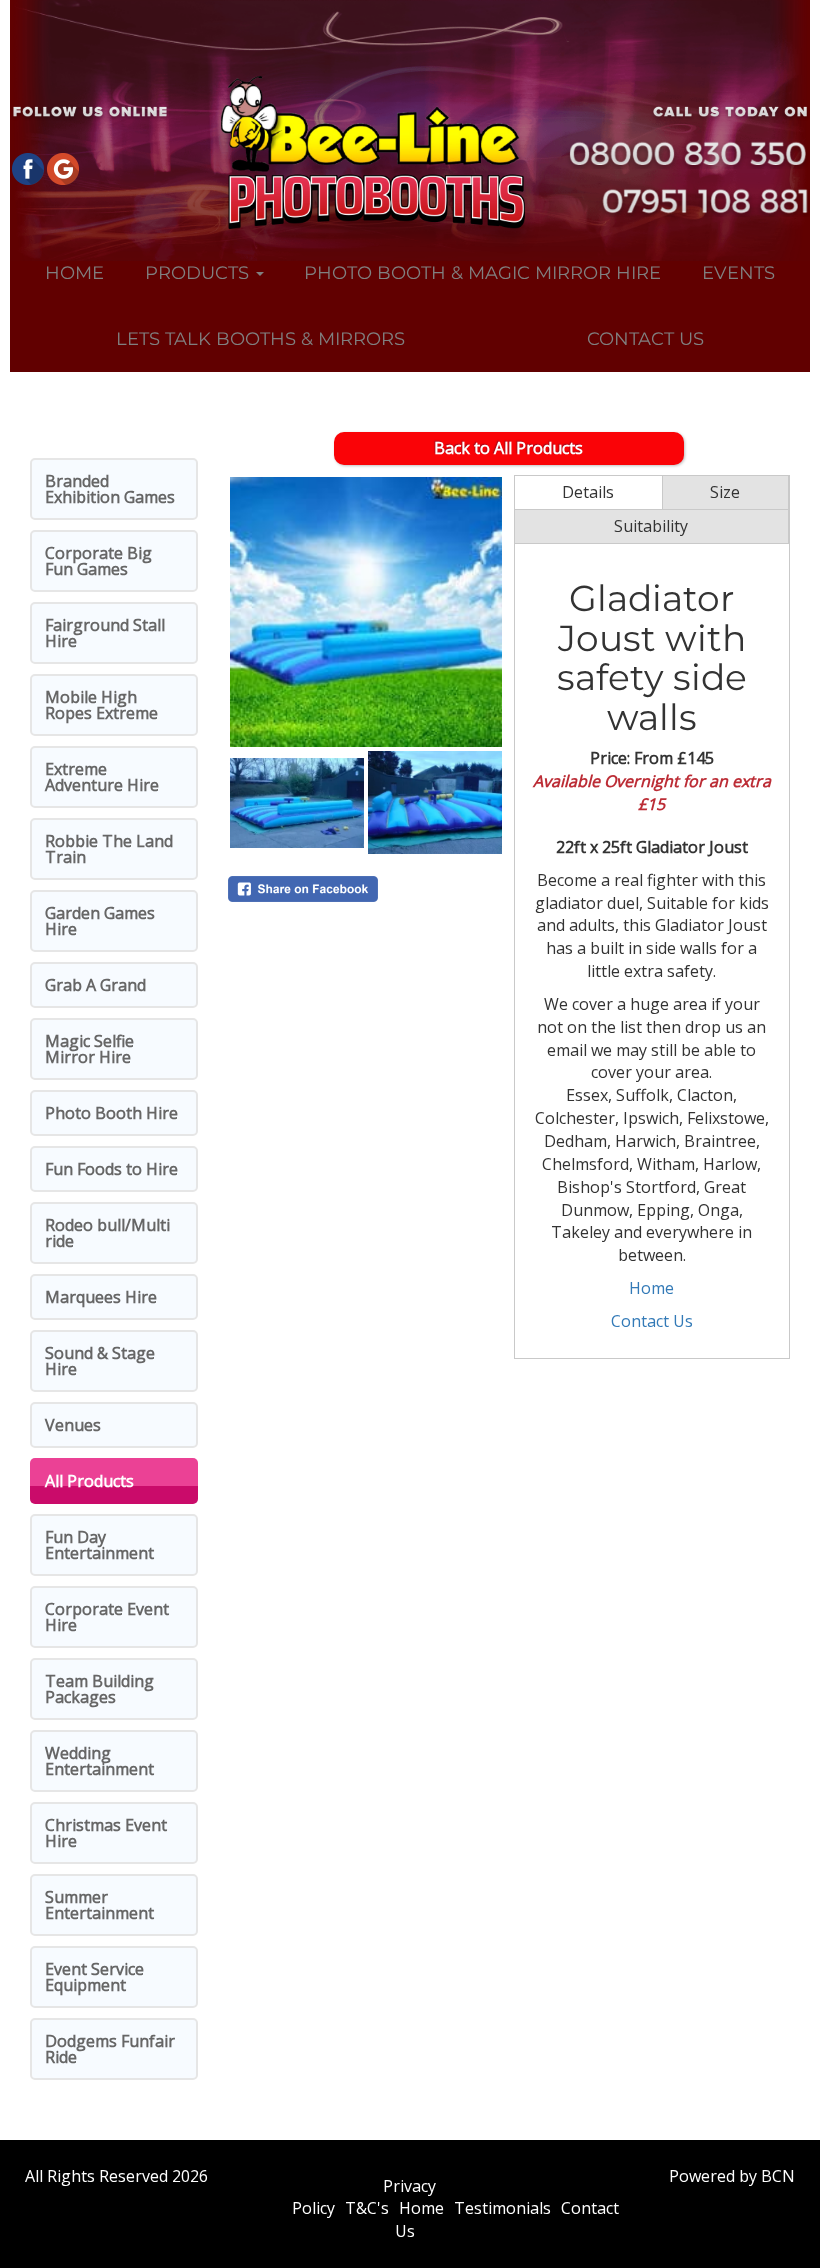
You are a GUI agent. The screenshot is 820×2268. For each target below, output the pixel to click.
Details (588, 492)
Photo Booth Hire (111, 1113)
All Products (89, 1481)
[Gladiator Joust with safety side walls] (366, 612)
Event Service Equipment (94, 1977)
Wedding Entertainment (99, 1761)
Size (725, 492)
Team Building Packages (99, 1689)
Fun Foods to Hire (111, 1169)
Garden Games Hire (100, 921)
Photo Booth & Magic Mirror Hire (482, 273)
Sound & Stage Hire (100, 1361)
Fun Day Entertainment (99, 1545)
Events (738, 273)
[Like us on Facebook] (27, 167)
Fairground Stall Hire (105, 633)
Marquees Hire (101, 1297)
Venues (73, 1425)
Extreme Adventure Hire (102, 777)
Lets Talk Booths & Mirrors (260, 339)
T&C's (367, 2208)
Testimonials (502, 2208)
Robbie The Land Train (109, 849)
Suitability (651, 526)
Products (199, 273)
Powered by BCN (732, 2176)
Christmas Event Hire (106, 1833)
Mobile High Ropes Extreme (101, 705)
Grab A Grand (95, 985)
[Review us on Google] (62, 167)
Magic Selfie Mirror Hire (89, 1049)
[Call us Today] (657, 154)
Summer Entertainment (99, 1905)
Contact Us (645, 339)
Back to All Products (508, 448)
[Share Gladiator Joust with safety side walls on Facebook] (366, 889)
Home (74, 273)
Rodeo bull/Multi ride (107, 1233)
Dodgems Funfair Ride (110, 2049)
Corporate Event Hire (107, 1617)
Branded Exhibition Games (110, 489)
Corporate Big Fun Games (98, 561)
